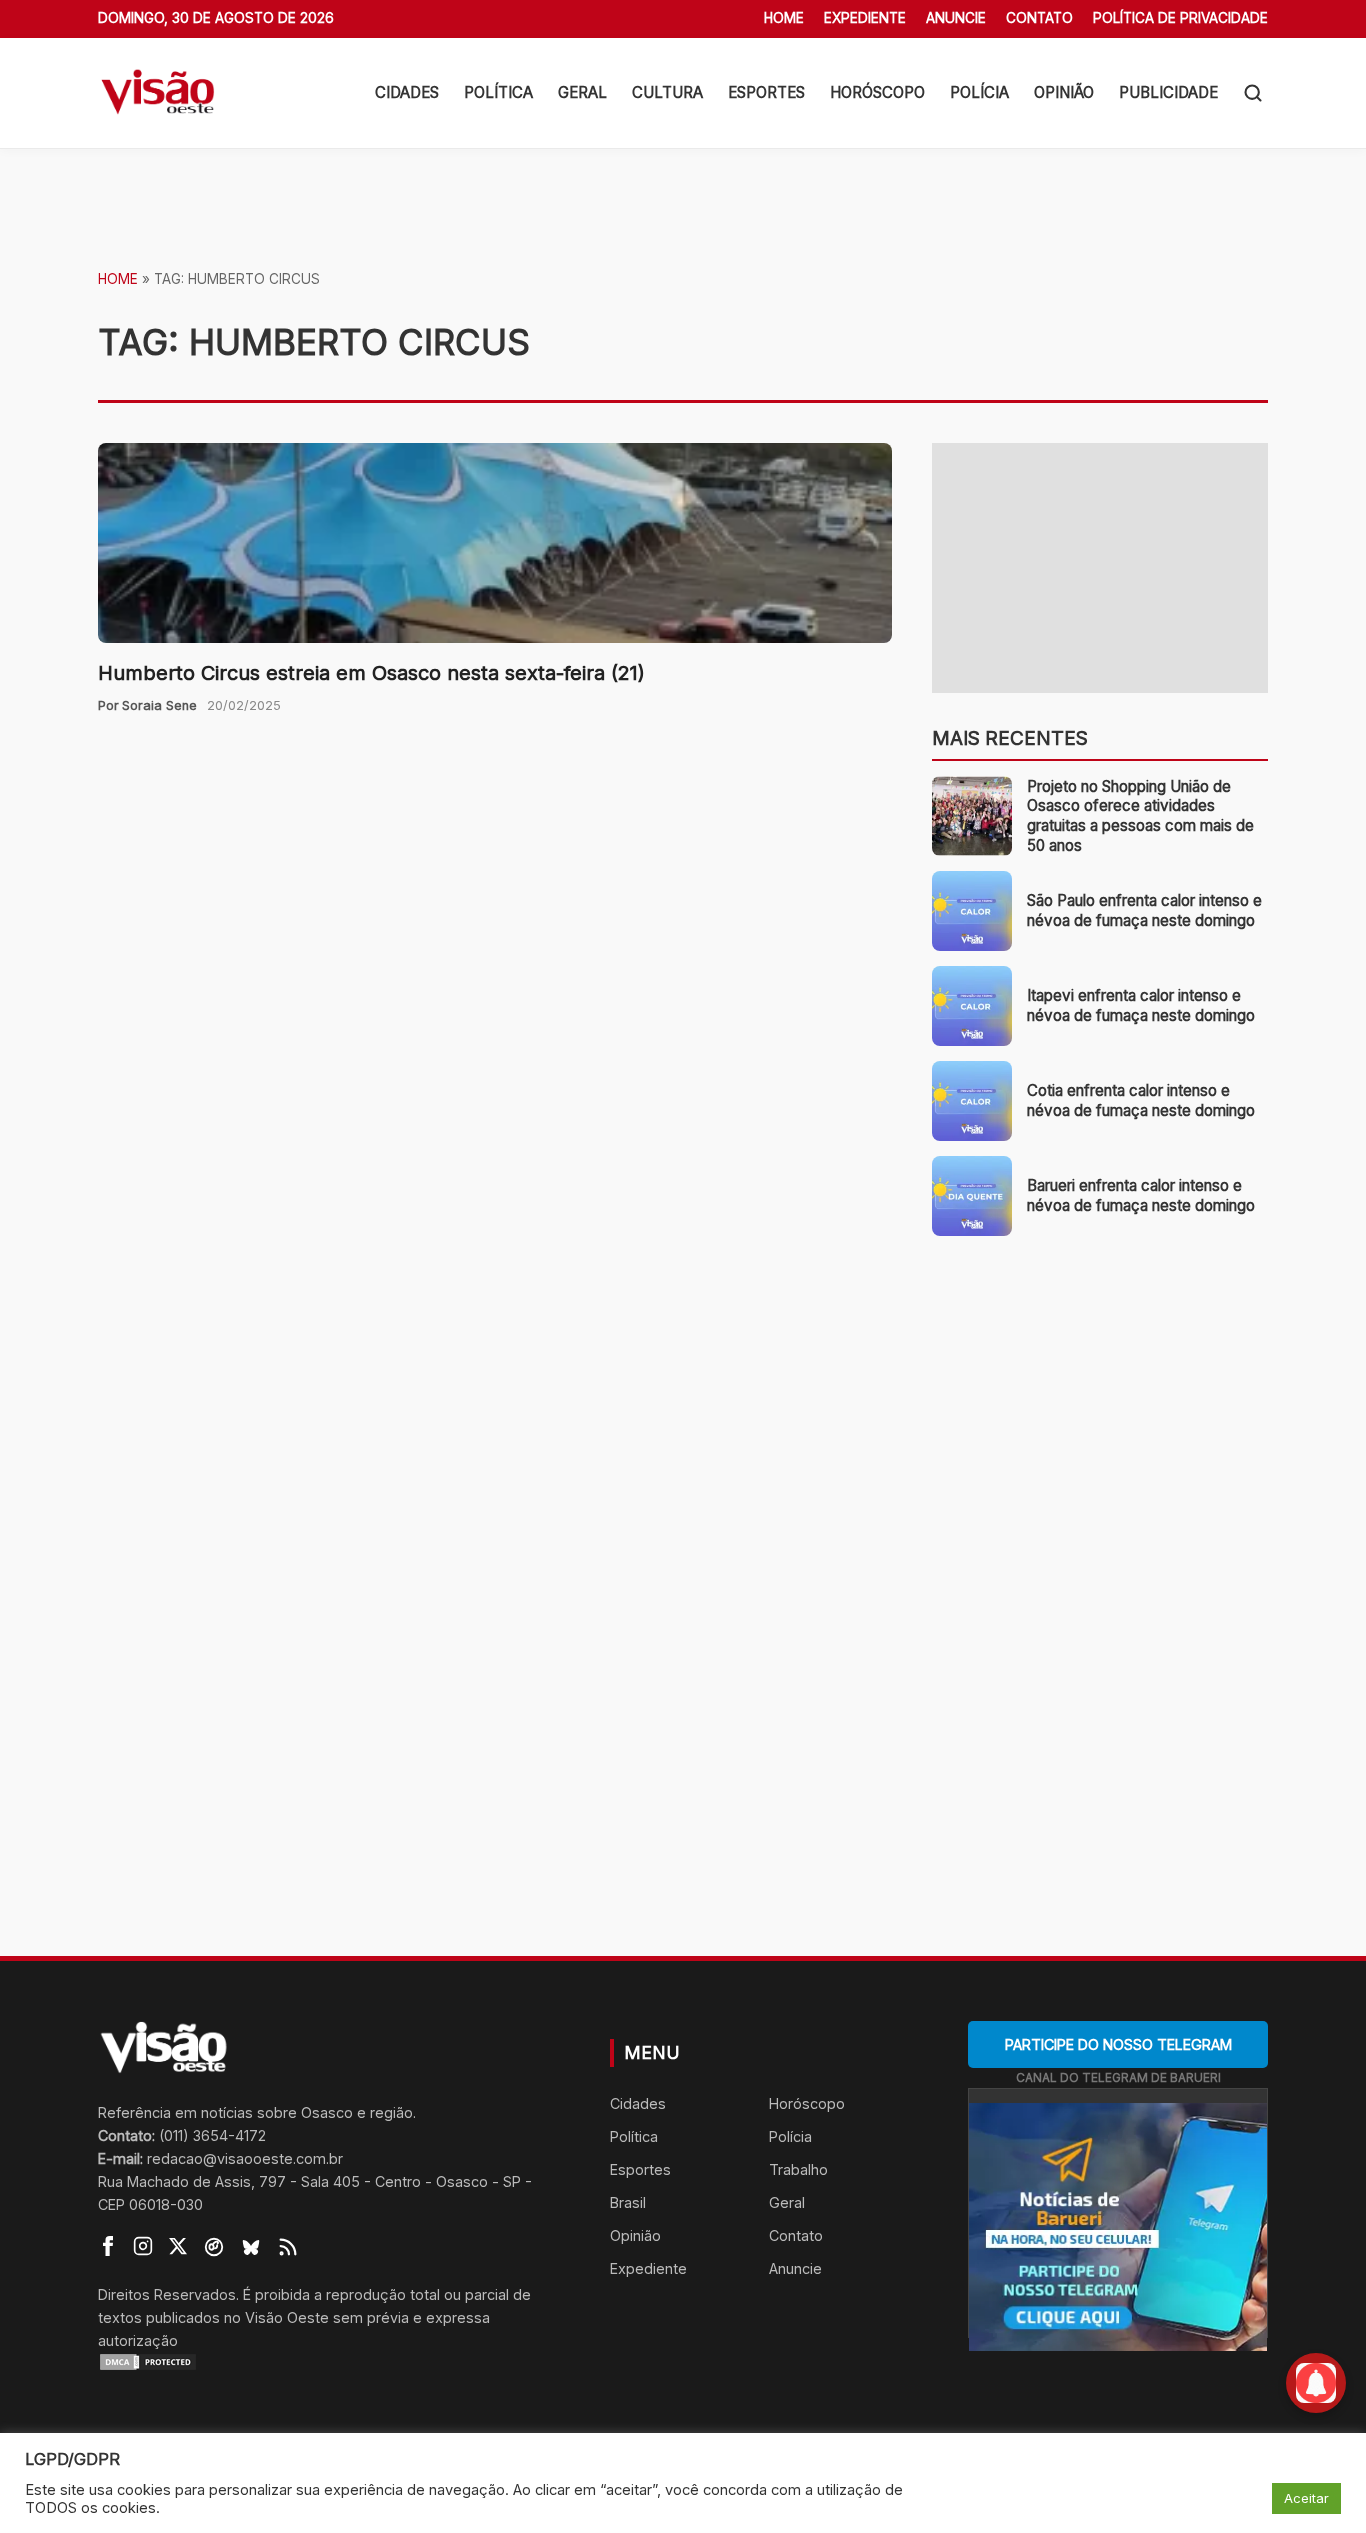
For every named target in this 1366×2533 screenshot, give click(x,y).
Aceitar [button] (1306, 2498)
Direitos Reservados (167, 2294)
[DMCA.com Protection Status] (329, 2362)
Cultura (667, 92)
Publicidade (1168, 92)
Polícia (979, 92)
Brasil (628, 2202)
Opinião (1064, 92)
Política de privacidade (1180, 18)
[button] (1253, 93)
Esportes (766, 92)
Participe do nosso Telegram (1118, 2044)
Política (498, 92)
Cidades (407, 92)
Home (784, 18)
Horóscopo (877, 92)
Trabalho (798, 2169)
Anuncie (956, 18)
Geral (582, 92)
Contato (1039, 18)
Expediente (865, 18)
